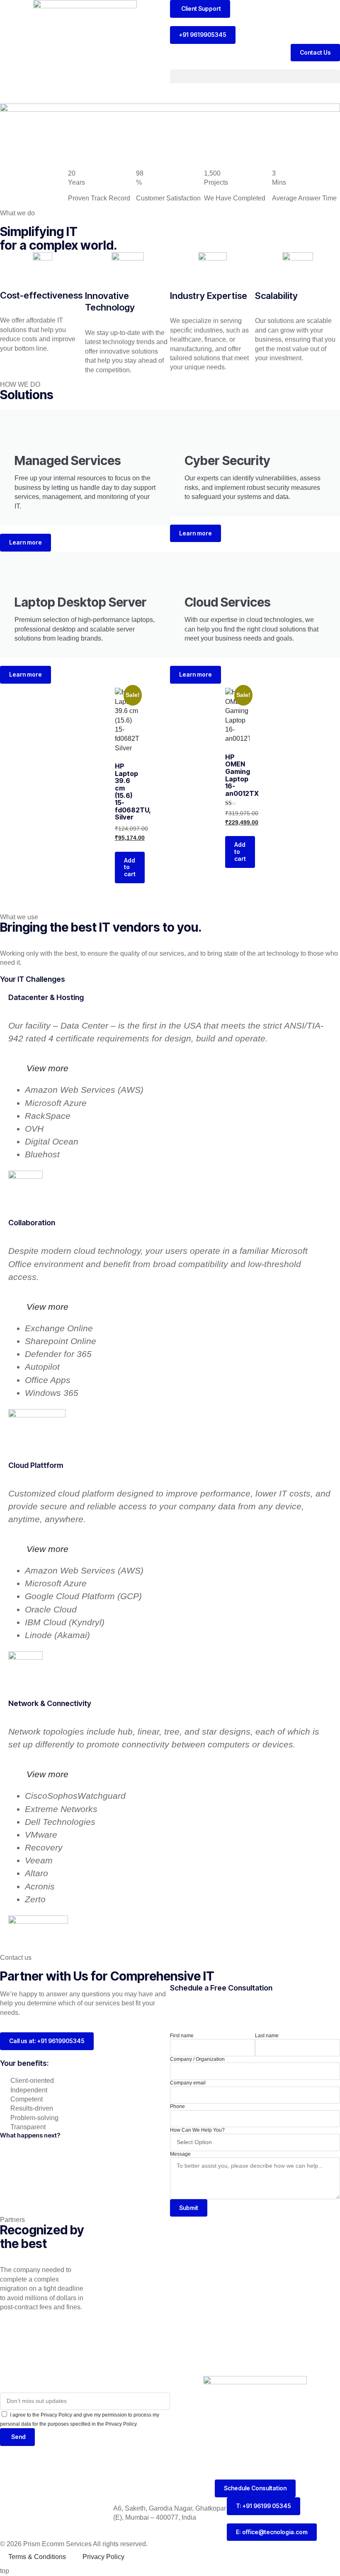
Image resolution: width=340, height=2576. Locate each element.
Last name (267, 2036)
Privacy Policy (103, 2557)
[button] (255, 76)
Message (180, 2154)
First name (182, 2036)
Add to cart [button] (130, 867)
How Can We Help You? (197, 2130)
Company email (188, 2083)
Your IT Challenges (33, 979)
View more (47, 1068)
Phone (177, 2106)
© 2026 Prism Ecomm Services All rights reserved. (74, 2544)
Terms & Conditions (37, 2557)
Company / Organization (197, 2059)
